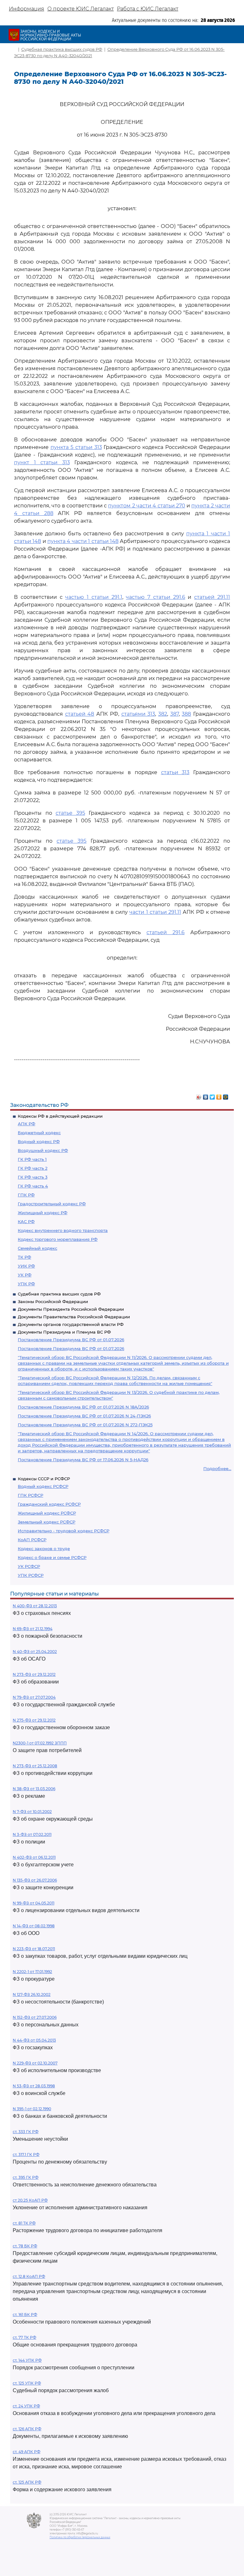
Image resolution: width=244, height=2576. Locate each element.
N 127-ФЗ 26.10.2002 (32, 1994)
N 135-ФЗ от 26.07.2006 (35, 1880)
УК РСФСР (29, 1566)
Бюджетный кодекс (39, 1133)
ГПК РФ (26, 1195)
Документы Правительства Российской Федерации (74, 1317)
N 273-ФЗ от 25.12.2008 (35, 1766)
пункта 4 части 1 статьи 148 (83, 541)
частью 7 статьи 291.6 (155, 597)
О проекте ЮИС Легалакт (81, 9)
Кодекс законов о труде (44, 1549)
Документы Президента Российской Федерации (71, 1309)
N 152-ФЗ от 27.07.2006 (35, 2017)
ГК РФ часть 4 (33, 1186)
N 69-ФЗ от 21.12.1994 (33, 1629)
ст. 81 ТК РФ (24, 2223)
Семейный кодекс (37, 1248)
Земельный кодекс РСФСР (47, 1522)
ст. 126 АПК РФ (27, 2429)
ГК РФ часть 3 (33, 1177)
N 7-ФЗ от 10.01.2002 (32, 1812)
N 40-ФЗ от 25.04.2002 (35, 1652)
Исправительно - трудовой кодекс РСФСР (64, 1531)
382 (163, 714)
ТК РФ (24, 1257)
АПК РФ (27, 1124)
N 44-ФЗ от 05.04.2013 (34, 2040)
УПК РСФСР (31, 1575)
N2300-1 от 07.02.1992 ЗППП (40, 1743)
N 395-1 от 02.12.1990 (32, 2109)
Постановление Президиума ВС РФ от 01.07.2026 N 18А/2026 (83, 1407)
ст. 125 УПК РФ (27, 2383)
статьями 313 (138, 714)
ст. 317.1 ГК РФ (26, 2154)
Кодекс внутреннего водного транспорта (63, 1230)
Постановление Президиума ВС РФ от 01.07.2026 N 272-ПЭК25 (85, 1425)
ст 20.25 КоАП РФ (30, 2200)
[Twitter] (212, 1095)
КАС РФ (26, 1221)
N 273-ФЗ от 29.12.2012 (34, 1674)
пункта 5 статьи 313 (76, 447)
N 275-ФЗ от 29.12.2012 (34, 1720)
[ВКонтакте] (206, 1095)
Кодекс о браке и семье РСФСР (52, 1557)
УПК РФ (26, 1284)
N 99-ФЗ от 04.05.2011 (34, 1903)
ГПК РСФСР (30, 1495)
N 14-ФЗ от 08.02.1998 (34, 1926)
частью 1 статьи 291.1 (94, 597)
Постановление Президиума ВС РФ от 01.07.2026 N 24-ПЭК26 (84, 1416)
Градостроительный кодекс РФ (52, 1204)
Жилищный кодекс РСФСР (47, 1513)
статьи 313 (175, 772)
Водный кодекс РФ (39, 1141)
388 (186, 714)
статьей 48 (80, 714)
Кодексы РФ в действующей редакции (60, 1116)
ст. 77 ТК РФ (24, 2337)
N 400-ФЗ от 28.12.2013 (35, 1606)
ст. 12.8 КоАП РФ (29, 2276)
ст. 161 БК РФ (25, 2315)
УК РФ (25, 1275)
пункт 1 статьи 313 (42, 462)
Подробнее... (217, 1469)
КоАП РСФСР (32, 1540)
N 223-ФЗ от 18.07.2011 (34, 1949)
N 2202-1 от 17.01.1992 (32, 1972)
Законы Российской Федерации (53, 1301)
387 (175, 714)
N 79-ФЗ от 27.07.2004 (34, 1697)
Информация (27, 9)
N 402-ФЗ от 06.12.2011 (34, 1857)
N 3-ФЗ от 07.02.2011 (32, 1834)
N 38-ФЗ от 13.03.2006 (34, 1789)
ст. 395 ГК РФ (26, 2177)
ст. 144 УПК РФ (27, 2360)
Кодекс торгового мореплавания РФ (58, 1239)
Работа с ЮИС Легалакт (148, 9)
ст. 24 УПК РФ (26, 2406)
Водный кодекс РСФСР (43, 1486)
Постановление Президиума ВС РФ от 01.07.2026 (71, 1340)
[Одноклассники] (219, 1095)
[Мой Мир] (226, 1095)
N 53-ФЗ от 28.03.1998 (34, 2086)
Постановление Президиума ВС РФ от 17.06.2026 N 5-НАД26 (83, 1460)
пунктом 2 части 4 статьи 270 (146, 506)
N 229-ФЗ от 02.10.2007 (35, 2063)
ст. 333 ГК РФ (26, 2132)
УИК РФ (26, 1266)
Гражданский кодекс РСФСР (49, 1504)
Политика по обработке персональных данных (80, 2537)
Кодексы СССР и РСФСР (44, 1479)
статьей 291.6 (166, 932)
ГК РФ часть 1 (32, 1159)
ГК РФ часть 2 (33, 1168)
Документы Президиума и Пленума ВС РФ (64, 1332)
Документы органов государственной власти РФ (71, 1324)
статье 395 (70, 813)
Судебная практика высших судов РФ (59, 1294)
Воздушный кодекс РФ (43, 1150)
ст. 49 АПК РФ (27, 2452)
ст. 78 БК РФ (25, 2246)
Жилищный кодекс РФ (43, 1213)
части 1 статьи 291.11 (155, 912)
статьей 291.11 (212, 597)
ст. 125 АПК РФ (27, 2482)
